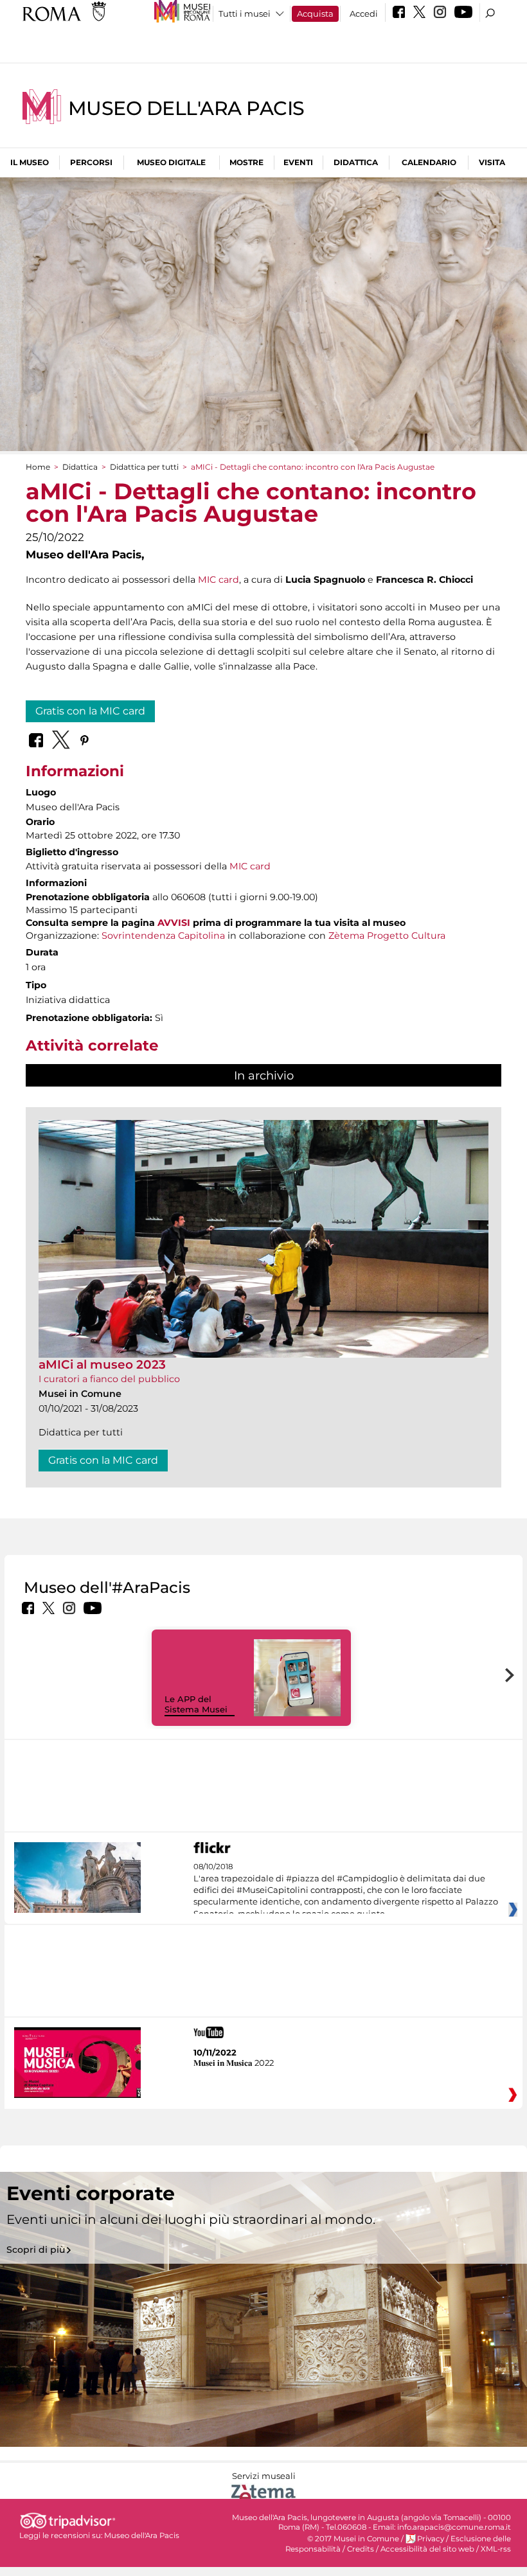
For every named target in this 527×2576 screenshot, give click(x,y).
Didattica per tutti (144, 467)
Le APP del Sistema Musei (196, 1704)
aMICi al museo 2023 (102, 1364)
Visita (492, 162)
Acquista (315, 13)
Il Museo (30, 162)
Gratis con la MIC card (90, 711)
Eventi (298, 162)
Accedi (364, 13)
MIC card (219, 580)
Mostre (246, 162)
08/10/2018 (346, 1890)
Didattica (356, 162)
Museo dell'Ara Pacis (186, 108)
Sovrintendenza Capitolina (163, 936)
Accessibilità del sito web (427, 2549)
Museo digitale (171, 162)
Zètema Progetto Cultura (387, 936)
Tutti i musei (245, 13)
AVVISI (174, 923)
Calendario (429, 162)
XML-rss (496, 2549)
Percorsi (91, 162)
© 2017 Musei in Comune (353, 2539)
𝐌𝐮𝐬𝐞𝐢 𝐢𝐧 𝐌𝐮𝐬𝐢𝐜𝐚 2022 (234, 2063)
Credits (361, 2549)
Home (38, 467)
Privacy (431, 2539)
